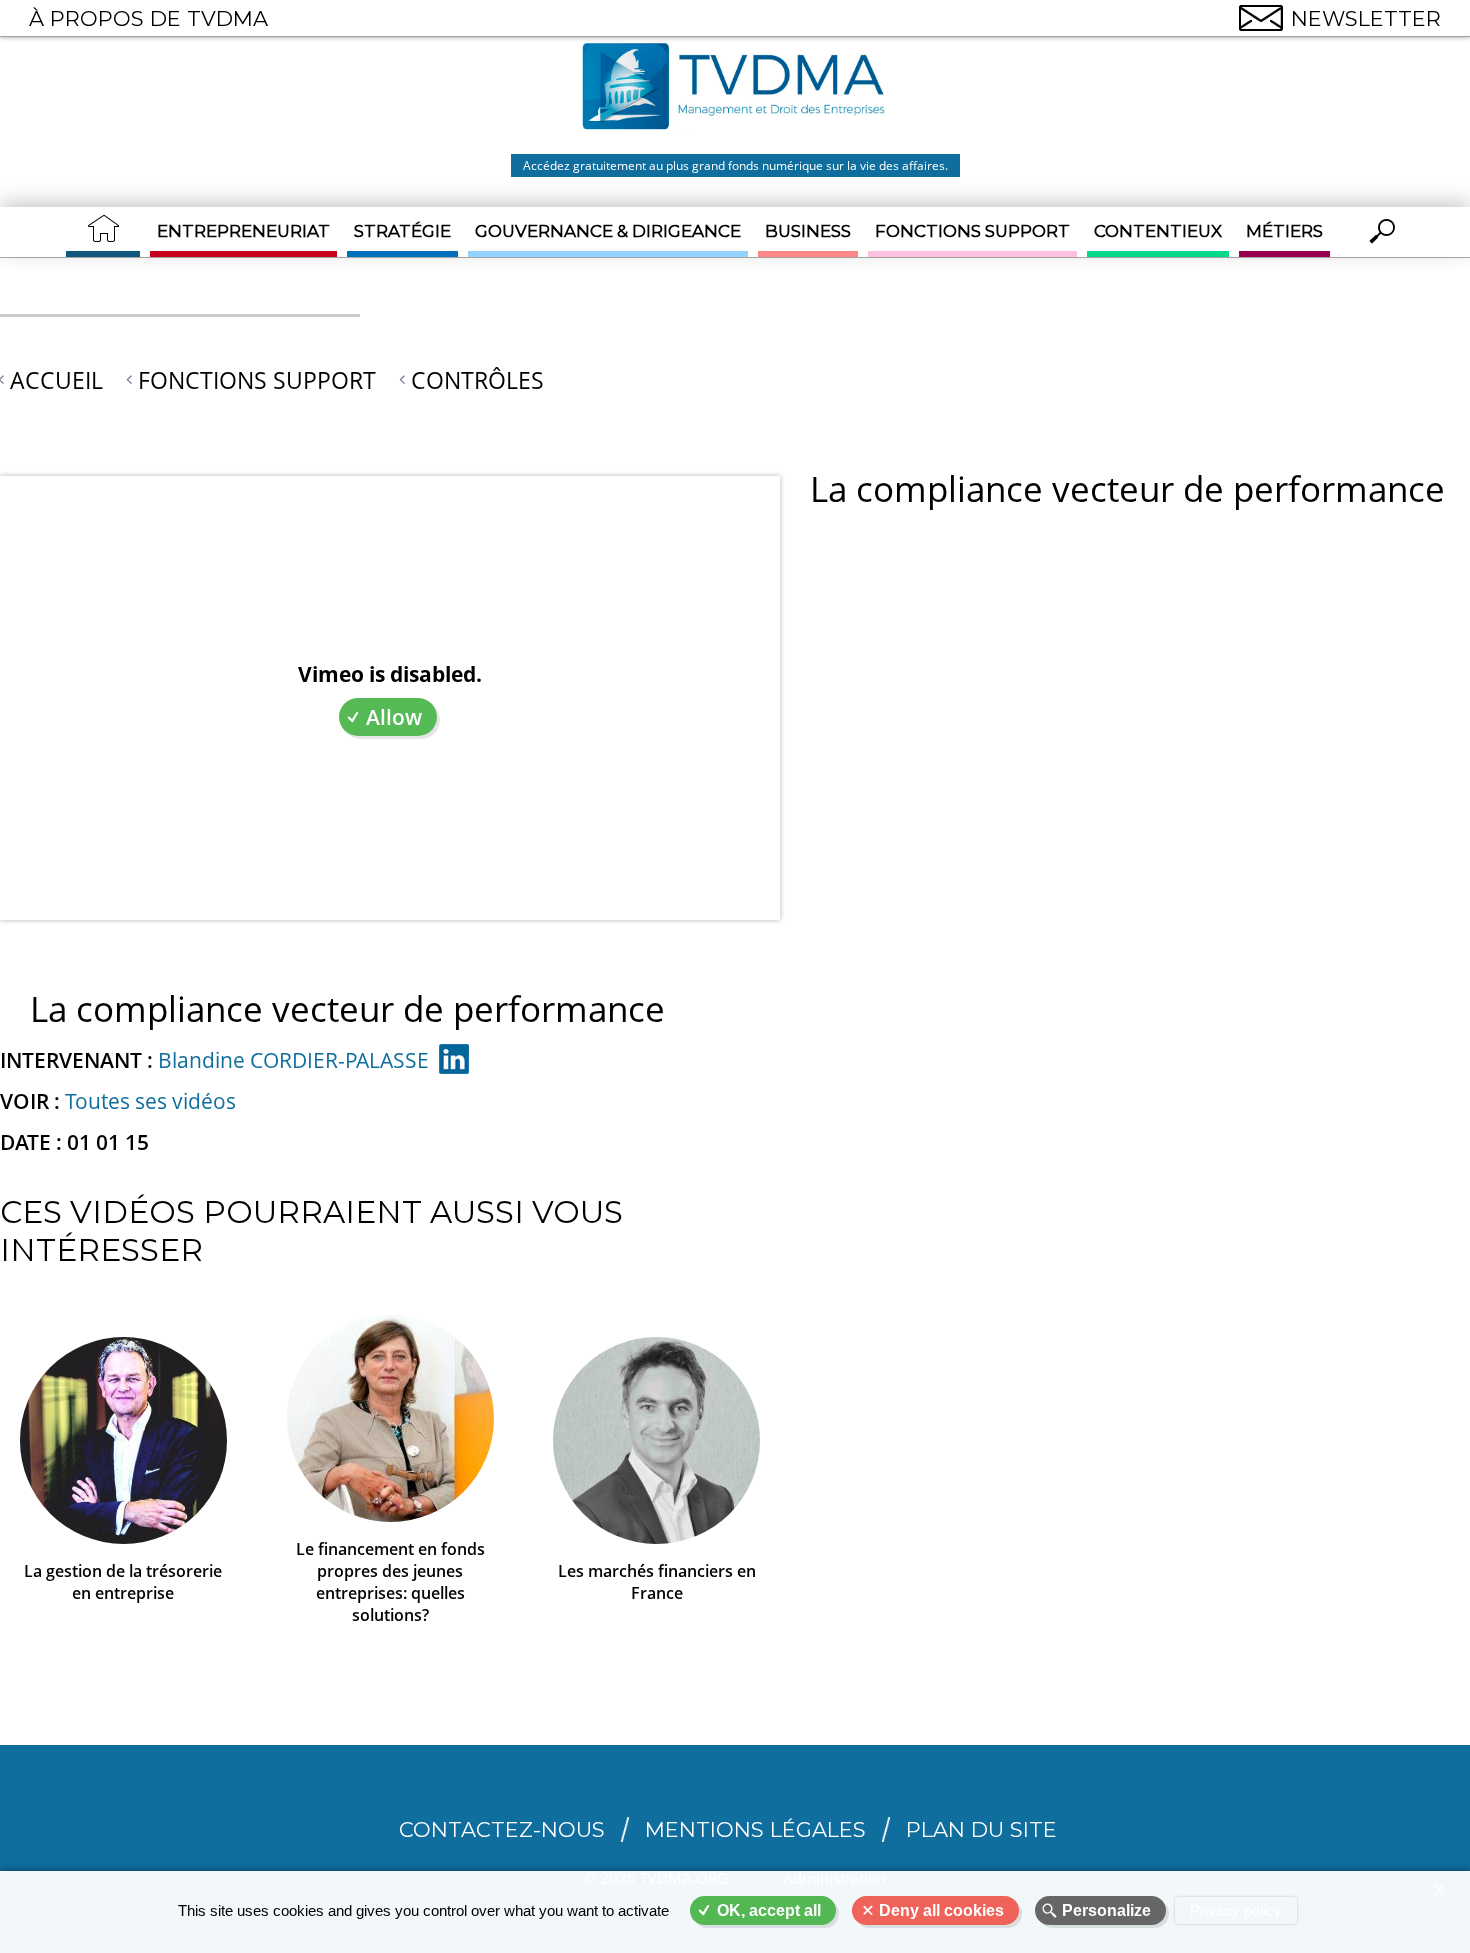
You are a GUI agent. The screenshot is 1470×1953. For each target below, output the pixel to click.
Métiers (1284, 231)
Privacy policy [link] (1236, 1910)
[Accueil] (735, 89)
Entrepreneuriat (243, 231)
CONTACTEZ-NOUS (502, 1829)
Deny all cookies (941, 1910)
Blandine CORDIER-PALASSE (293, 1060)
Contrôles (477, 380)
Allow (394, 717)
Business (808, 231)
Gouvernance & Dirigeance (608, 231)
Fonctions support (972, 231)
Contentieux (1158, 231)
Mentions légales (755, 1829)
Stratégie (402, 231)
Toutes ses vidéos (150, 1101)
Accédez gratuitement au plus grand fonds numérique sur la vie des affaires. (735, 165)
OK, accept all (769, 1910)
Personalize (1106, 1910)
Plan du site (981, 1829)
